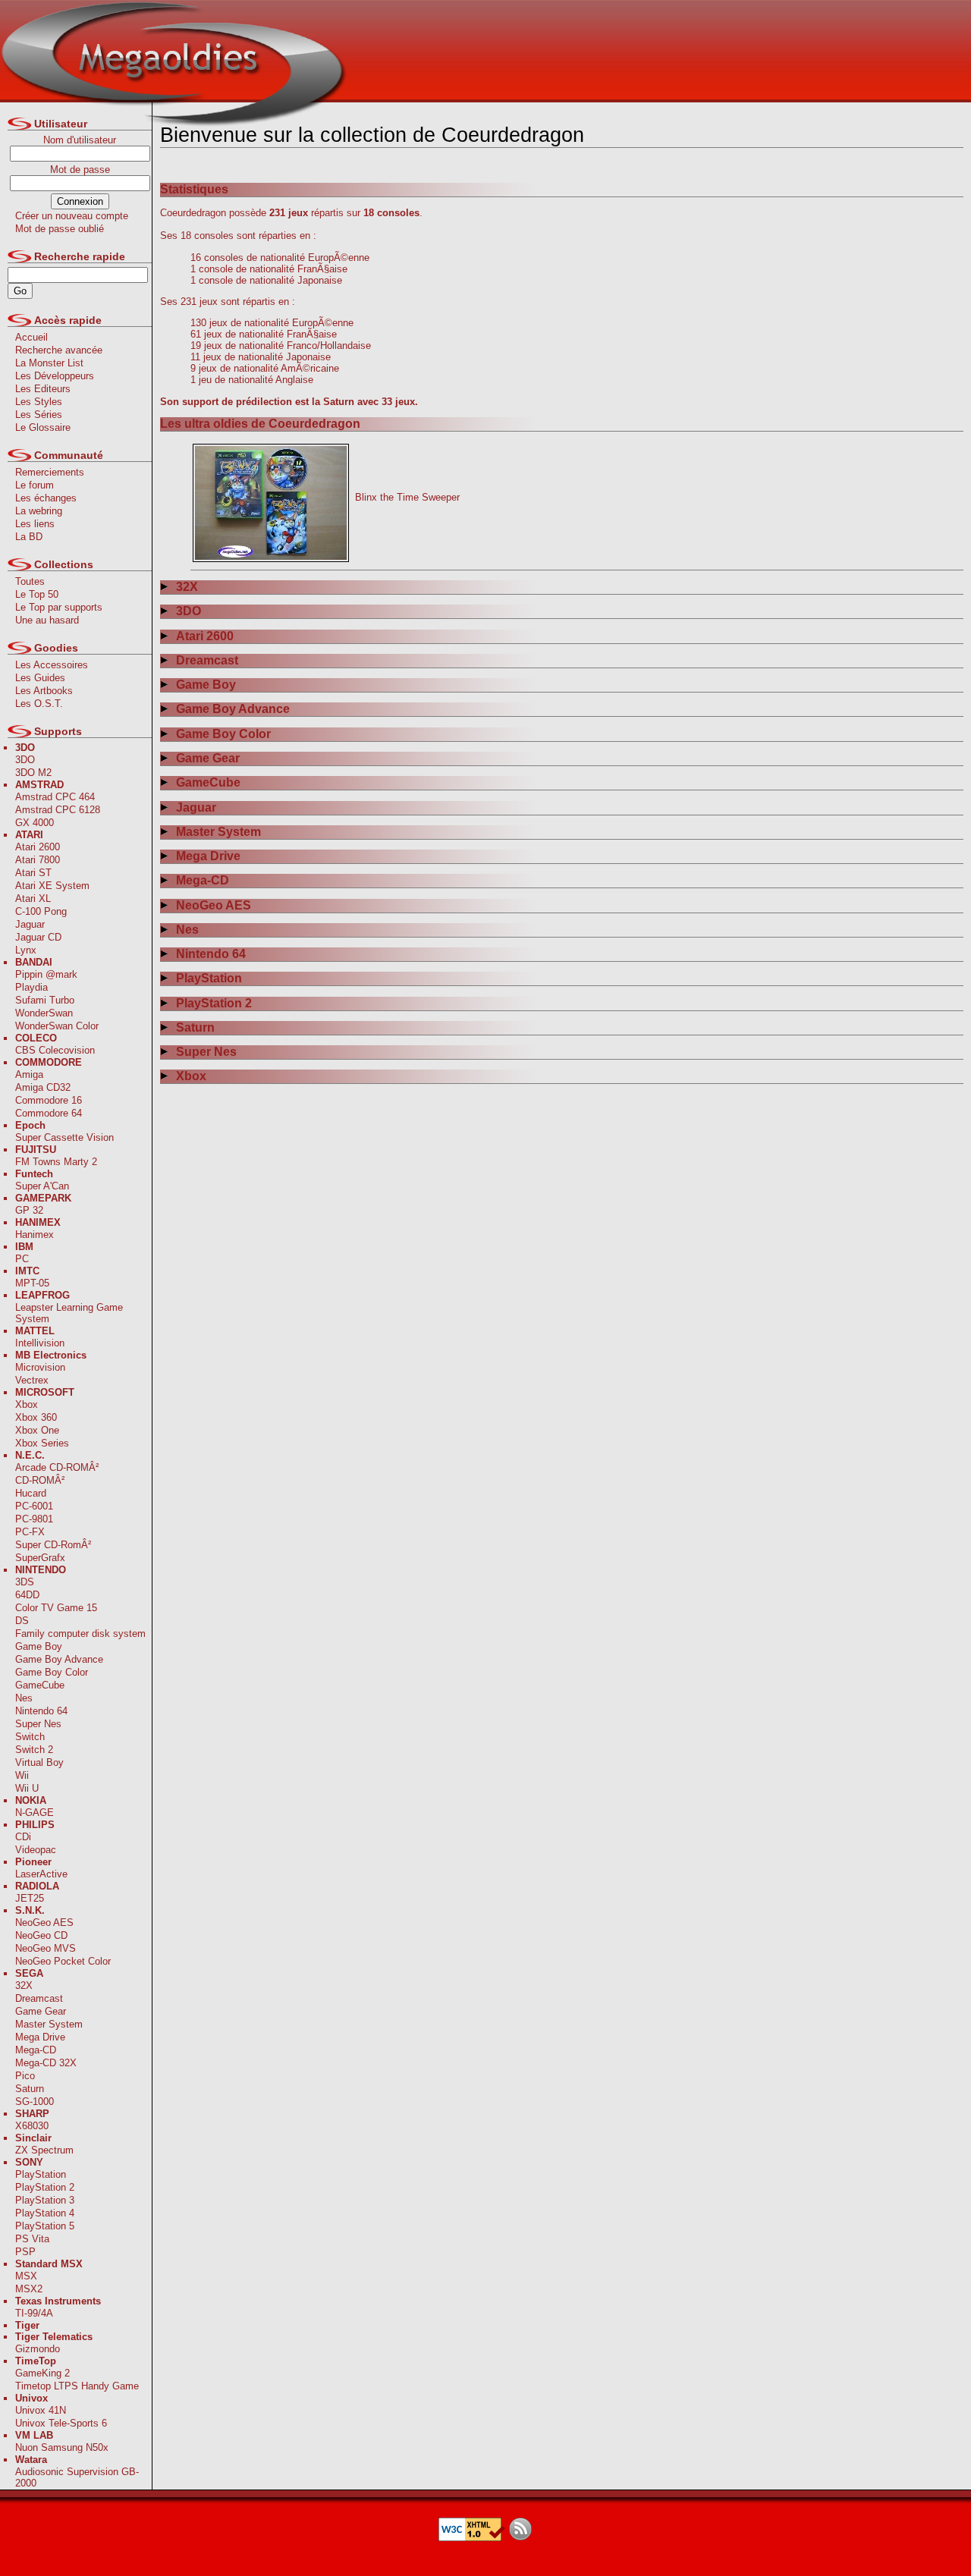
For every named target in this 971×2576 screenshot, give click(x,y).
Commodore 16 (49, 1100)
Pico (25, 2076)
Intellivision (40, 1343)
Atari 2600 (38, 847)
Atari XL (33, 898)
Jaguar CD (38, 937)
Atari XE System (52, 886)
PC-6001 (34, 1506)
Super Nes (38, 1724)
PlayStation (41, 2174)
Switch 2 (34, 1750)
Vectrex (32, 1380)
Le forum (35, 485)
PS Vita (32, 2239)
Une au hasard (47, 620)
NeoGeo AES (44, 1923)
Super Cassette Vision (64, 1137)
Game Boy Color (52, 1672)
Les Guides (40, 678)
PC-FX (30, 1532)
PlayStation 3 (45, 2200)
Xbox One (37, 1430)
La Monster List (49, 363)
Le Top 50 (37, 594)
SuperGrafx (40, 1558)
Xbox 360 (36, 1417)
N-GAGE (35, 1813)
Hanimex (35, 1235)
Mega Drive (40, 2037)
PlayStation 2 (45, 2187)
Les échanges (46, 498)
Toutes (30, 581)
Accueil (31, 337)
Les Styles (39, 402)
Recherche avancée (59, 350)
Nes (24, 1698)
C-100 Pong (41, 911)
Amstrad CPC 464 (55, 797)
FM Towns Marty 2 (56, 1162)
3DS (25, 1582)
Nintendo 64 (41, 1711)
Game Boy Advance (59, 1659)
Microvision (40, 1367)
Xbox (27, 1404)
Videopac (36, 1850)
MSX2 (29, 2289)
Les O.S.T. (39, 704)
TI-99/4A (34, 2313)
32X (24, 1985)
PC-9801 (34, 1519)
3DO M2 (33, 773)
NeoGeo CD (41, 1935)
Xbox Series (42, 1443)
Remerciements (50, 472)
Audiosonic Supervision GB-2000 (77, 2477)
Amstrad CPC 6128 (58, 810)
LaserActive (41, 1874)
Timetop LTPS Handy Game (77, 2386)
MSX (26, 2276)
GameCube (40, 1685)
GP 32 (29, 1210)
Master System (49, 2024)
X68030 (32, 2126)
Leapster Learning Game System (69, 1313)
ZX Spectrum (44, 2150)
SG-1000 (35, 2102)
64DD (27, 1595)
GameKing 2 (42, 2373)
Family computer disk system (80, 1634)
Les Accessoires (52, 665)
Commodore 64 (49, 1113)
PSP (25, 2252)
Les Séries (39, 415)
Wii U (27, 1788)
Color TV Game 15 (56, 1608)
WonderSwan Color (57, 1026)
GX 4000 (35, 823)
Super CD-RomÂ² (53, 1545)
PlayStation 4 (45, 2213)
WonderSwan (44, 1013)
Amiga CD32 (43, 1087)
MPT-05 (32, 1283)
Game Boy (39, 1646)
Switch (30, 1737)
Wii (22, 1775)
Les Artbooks (44, 691)
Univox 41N (41, 2410)
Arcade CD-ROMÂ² (57, 1467)
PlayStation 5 (45, 2226)
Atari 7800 (38, 860)
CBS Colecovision (55, 1050)
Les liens (35, 524)
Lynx (26, 950)
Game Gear (41, 2011)
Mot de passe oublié (60, 229)
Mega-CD (36, 2050)
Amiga (29, 1074)
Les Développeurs (55, 376)
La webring (39, 511)
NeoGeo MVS (46, 1948)
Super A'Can (42, 1186)
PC (22, 1259)
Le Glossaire (43, 427)
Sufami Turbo (45, 1000)
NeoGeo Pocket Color (63, 1961)
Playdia (31, 987)
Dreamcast (39, 1998)
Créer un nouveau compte (72, 216)
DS (22, 1621)
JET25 (30, 1898)
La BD (29, 537)
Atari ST (33, 873)
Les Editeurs (43, 389)
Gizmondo (38, 2349)
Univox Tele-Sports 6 (61, 2423)
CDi (23, 1837)
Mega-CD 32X (46, 2063)
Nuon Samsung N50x (62, 2447)
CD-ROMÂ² (40, 1480)
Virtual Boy (39, 1762)
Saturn (30, 2089)
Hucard (31, 1493)
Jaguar (30, 924)
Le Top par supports (59, 607)
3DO (25, 760)
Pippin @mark (46, 974)
